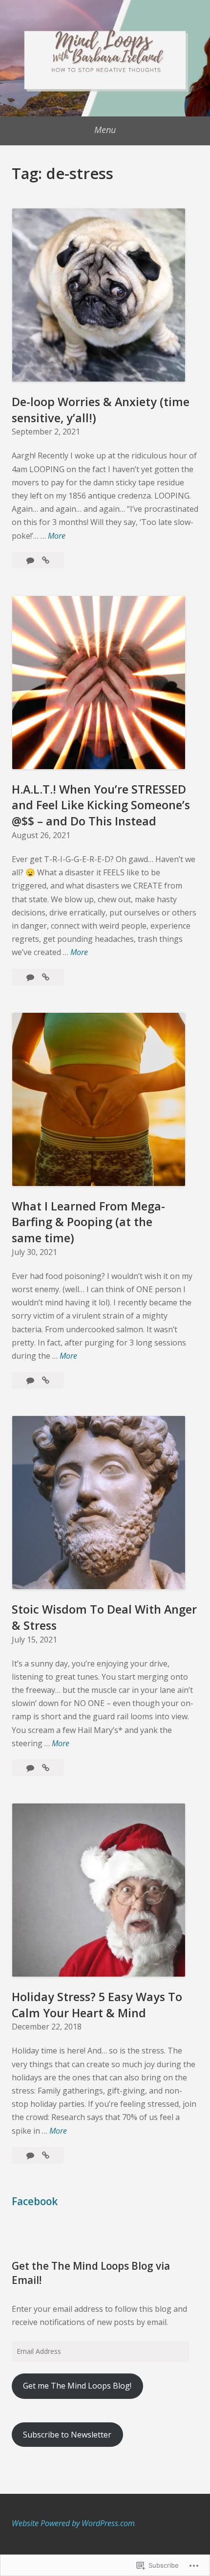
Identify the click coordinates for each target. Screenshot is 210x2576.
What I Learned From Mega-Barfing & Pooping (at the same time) (88, 1222)
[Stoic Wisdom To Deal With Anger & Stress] (46, 1768)
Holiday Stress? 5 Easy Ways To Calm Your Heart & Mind (97, 2005)
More (57, 536)
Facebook (35, 2201)
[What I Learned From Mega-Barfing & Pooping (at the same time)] (46, 1380)
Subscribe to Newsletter (67, 2435)
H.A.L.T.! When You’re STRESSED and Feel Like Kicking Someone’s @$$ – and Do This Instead (101, 805)
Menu (105, 130)
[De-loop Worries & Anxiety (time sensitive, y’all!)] (46, 560)
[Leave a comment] (31, 560)
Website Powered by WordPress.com (73, 2523)
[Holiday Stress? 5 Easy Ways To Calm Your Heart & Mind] (46, 2155)
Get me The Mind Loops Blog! (77, 2386)
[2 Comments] (31, 1380)
